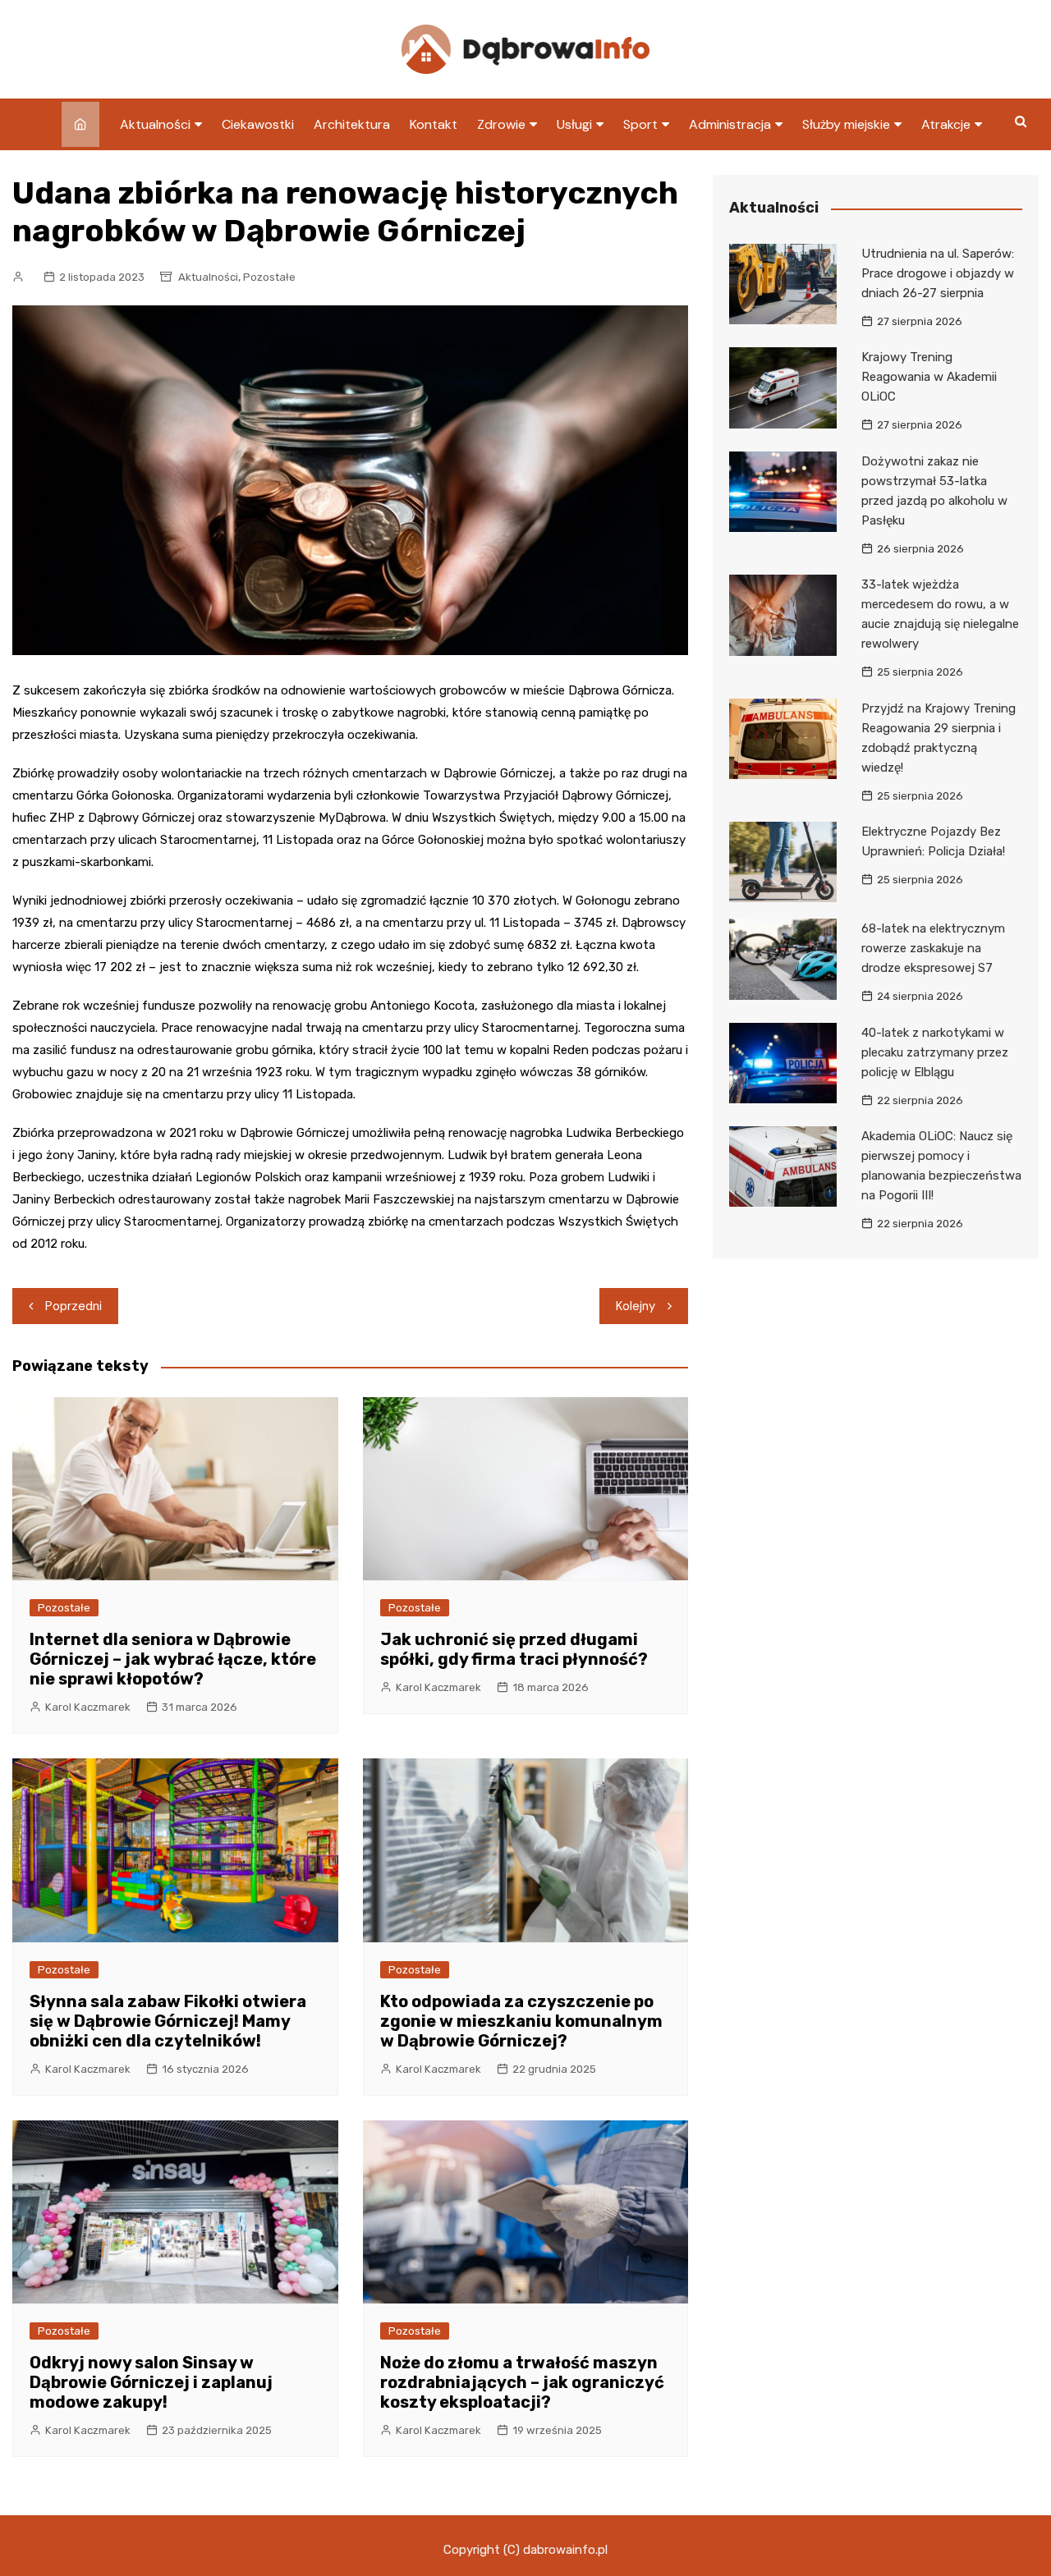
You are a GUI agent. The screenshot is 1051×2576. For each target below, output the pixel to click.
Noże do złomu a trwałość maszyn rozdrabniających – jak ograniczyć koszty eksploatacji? (522, 2382)
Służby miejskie (846, 124)
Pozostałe (269, 277)
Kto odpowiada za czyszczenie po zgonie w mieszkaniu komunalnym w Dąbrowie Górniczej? (521, 2021)
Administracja (730, 124)
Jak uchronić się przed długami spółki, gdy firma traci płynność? (514, 1649)
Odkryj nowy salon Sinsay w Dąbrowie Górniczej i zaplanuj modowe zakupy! (151, 2382)
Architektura (352, 124)
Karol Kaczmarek (88, 1707)
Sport (640, 124)
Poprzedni (73, 1306)
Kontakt (434, 124)
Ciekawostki (258, 124)
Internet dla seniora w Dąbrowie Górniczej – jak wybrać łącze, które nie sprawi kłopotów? (173, 1659)
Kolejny (636, 1306)
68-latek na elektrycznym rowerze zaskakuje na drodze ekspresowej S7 (933, 948)
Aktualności (155, 124)
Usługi (574, 124)
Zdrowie (501, 124)
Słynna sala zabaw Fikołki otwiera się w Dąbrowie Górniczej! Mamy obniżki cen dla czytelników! (168, 2021)
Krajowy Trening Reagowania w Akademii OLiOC (929, 377)
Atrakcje (946, 124)
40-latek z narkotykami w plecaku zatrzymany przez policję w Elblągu (935, 1052)
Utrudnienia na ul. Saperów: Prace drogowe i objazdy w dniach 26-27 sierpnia (938, 273)
